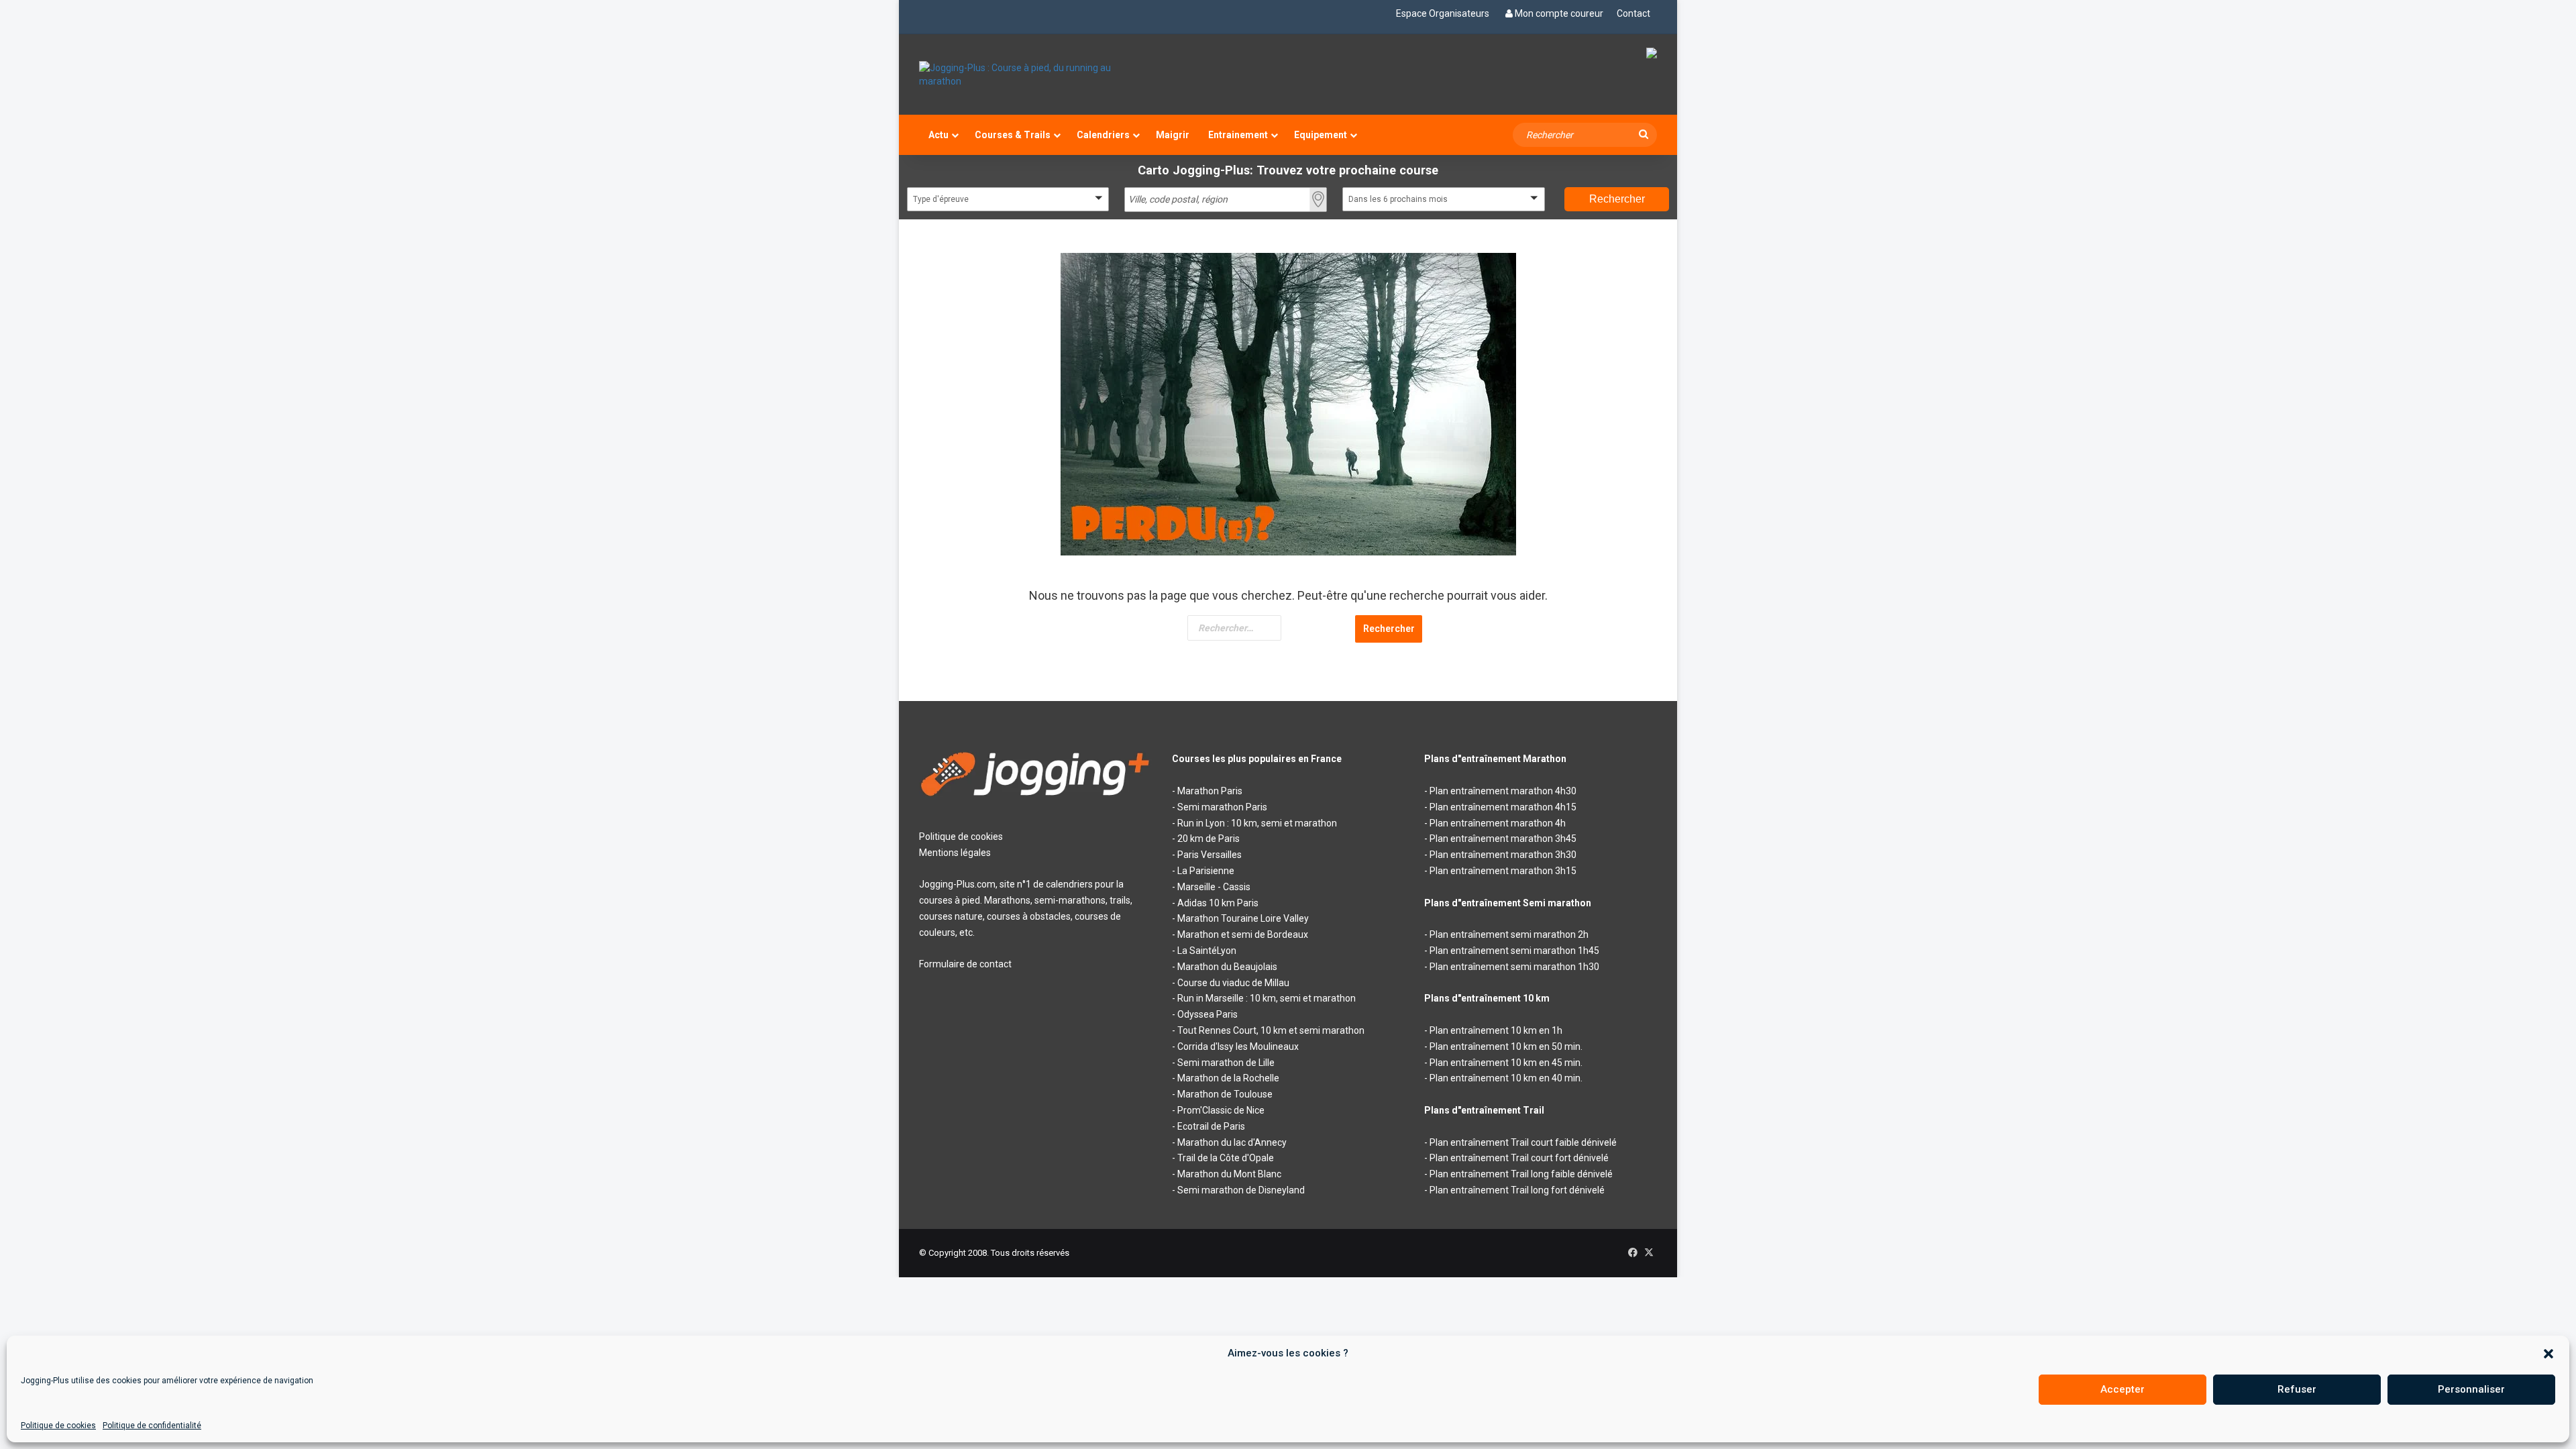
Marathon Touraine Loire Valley (1243, 918)
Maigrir (1173, 135)
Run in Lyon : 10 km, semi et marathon (1257, 823)
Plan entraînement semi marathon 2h (1509, 934)
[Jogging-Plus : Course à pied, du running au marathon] (1035, 74)
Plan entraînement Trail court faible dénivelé (1523, 1142)
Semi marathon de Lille (1226, 1063)
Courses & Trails (1013, 135)
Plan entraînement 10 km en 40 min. (1506, 1078)
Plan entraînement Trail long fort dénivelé (1517, 1190)
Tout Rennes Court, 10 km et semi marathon (1271, 1030)
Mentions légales (955, 853)
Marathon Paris (1210, 791)
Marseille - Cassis (1214, 887)
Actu (938, 135)
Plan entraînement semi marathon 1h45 (1514, 951)
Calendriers (1103, 135)
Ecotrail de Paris (1211, 1126)
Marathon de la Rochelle (1228, 1078)
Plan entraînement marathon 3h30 (1503, 855)
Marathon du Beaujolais (1227, 967)
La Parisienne (1206, 871)
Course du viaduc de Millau (1233, 983)
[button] (2548, 1354)
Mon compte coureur (1559, 13)
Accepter (2123, 1389)
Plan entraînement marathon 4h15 (1503, 807)
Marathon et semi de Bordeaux (1243, 934)
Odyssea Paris (1207, 1014)
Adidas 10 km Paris (1218, 903)
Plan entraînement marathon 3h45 (1503, 839)
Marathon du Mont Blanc (1229, 1174)
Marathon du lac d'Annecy (1232, 1142)
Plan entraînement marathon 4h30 (1503, 791)
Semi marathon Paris (1222, 807)
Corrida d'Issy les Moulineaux (1238, 1046)
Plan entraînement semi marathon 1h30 (1514, 967)
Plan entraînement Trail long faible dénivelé (1521, 1174)
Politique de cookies (58, 1426)
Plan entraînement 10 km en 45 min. (1506, 1063)
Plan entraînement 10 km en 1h (1496, 1030)
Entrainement (1238, 135)
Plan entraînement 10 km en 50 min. (1506, 1046)
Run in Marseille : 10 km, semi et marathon (1267, 998)
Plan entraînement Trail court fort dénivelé (1519, 1158)
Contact (1633, 13)
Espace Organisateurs (1443, 13)
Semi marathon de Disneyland (1241, 1190)
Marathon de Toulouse (1225, 1094)
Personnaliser (2471, 1389)
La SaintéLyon (1207, 951)
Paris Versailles (1210, 855)
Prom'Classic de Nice (1221, 1110)
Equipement (1321, 135)
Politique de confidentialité (152, 1426)
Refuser (2297, 1389)
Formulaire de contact (965, 964)
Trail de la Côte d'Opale (1226, 1158)
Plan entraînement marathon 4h (1498, 823)
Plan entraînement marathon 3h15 (1503, 871)
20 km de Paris (1209, 839)
